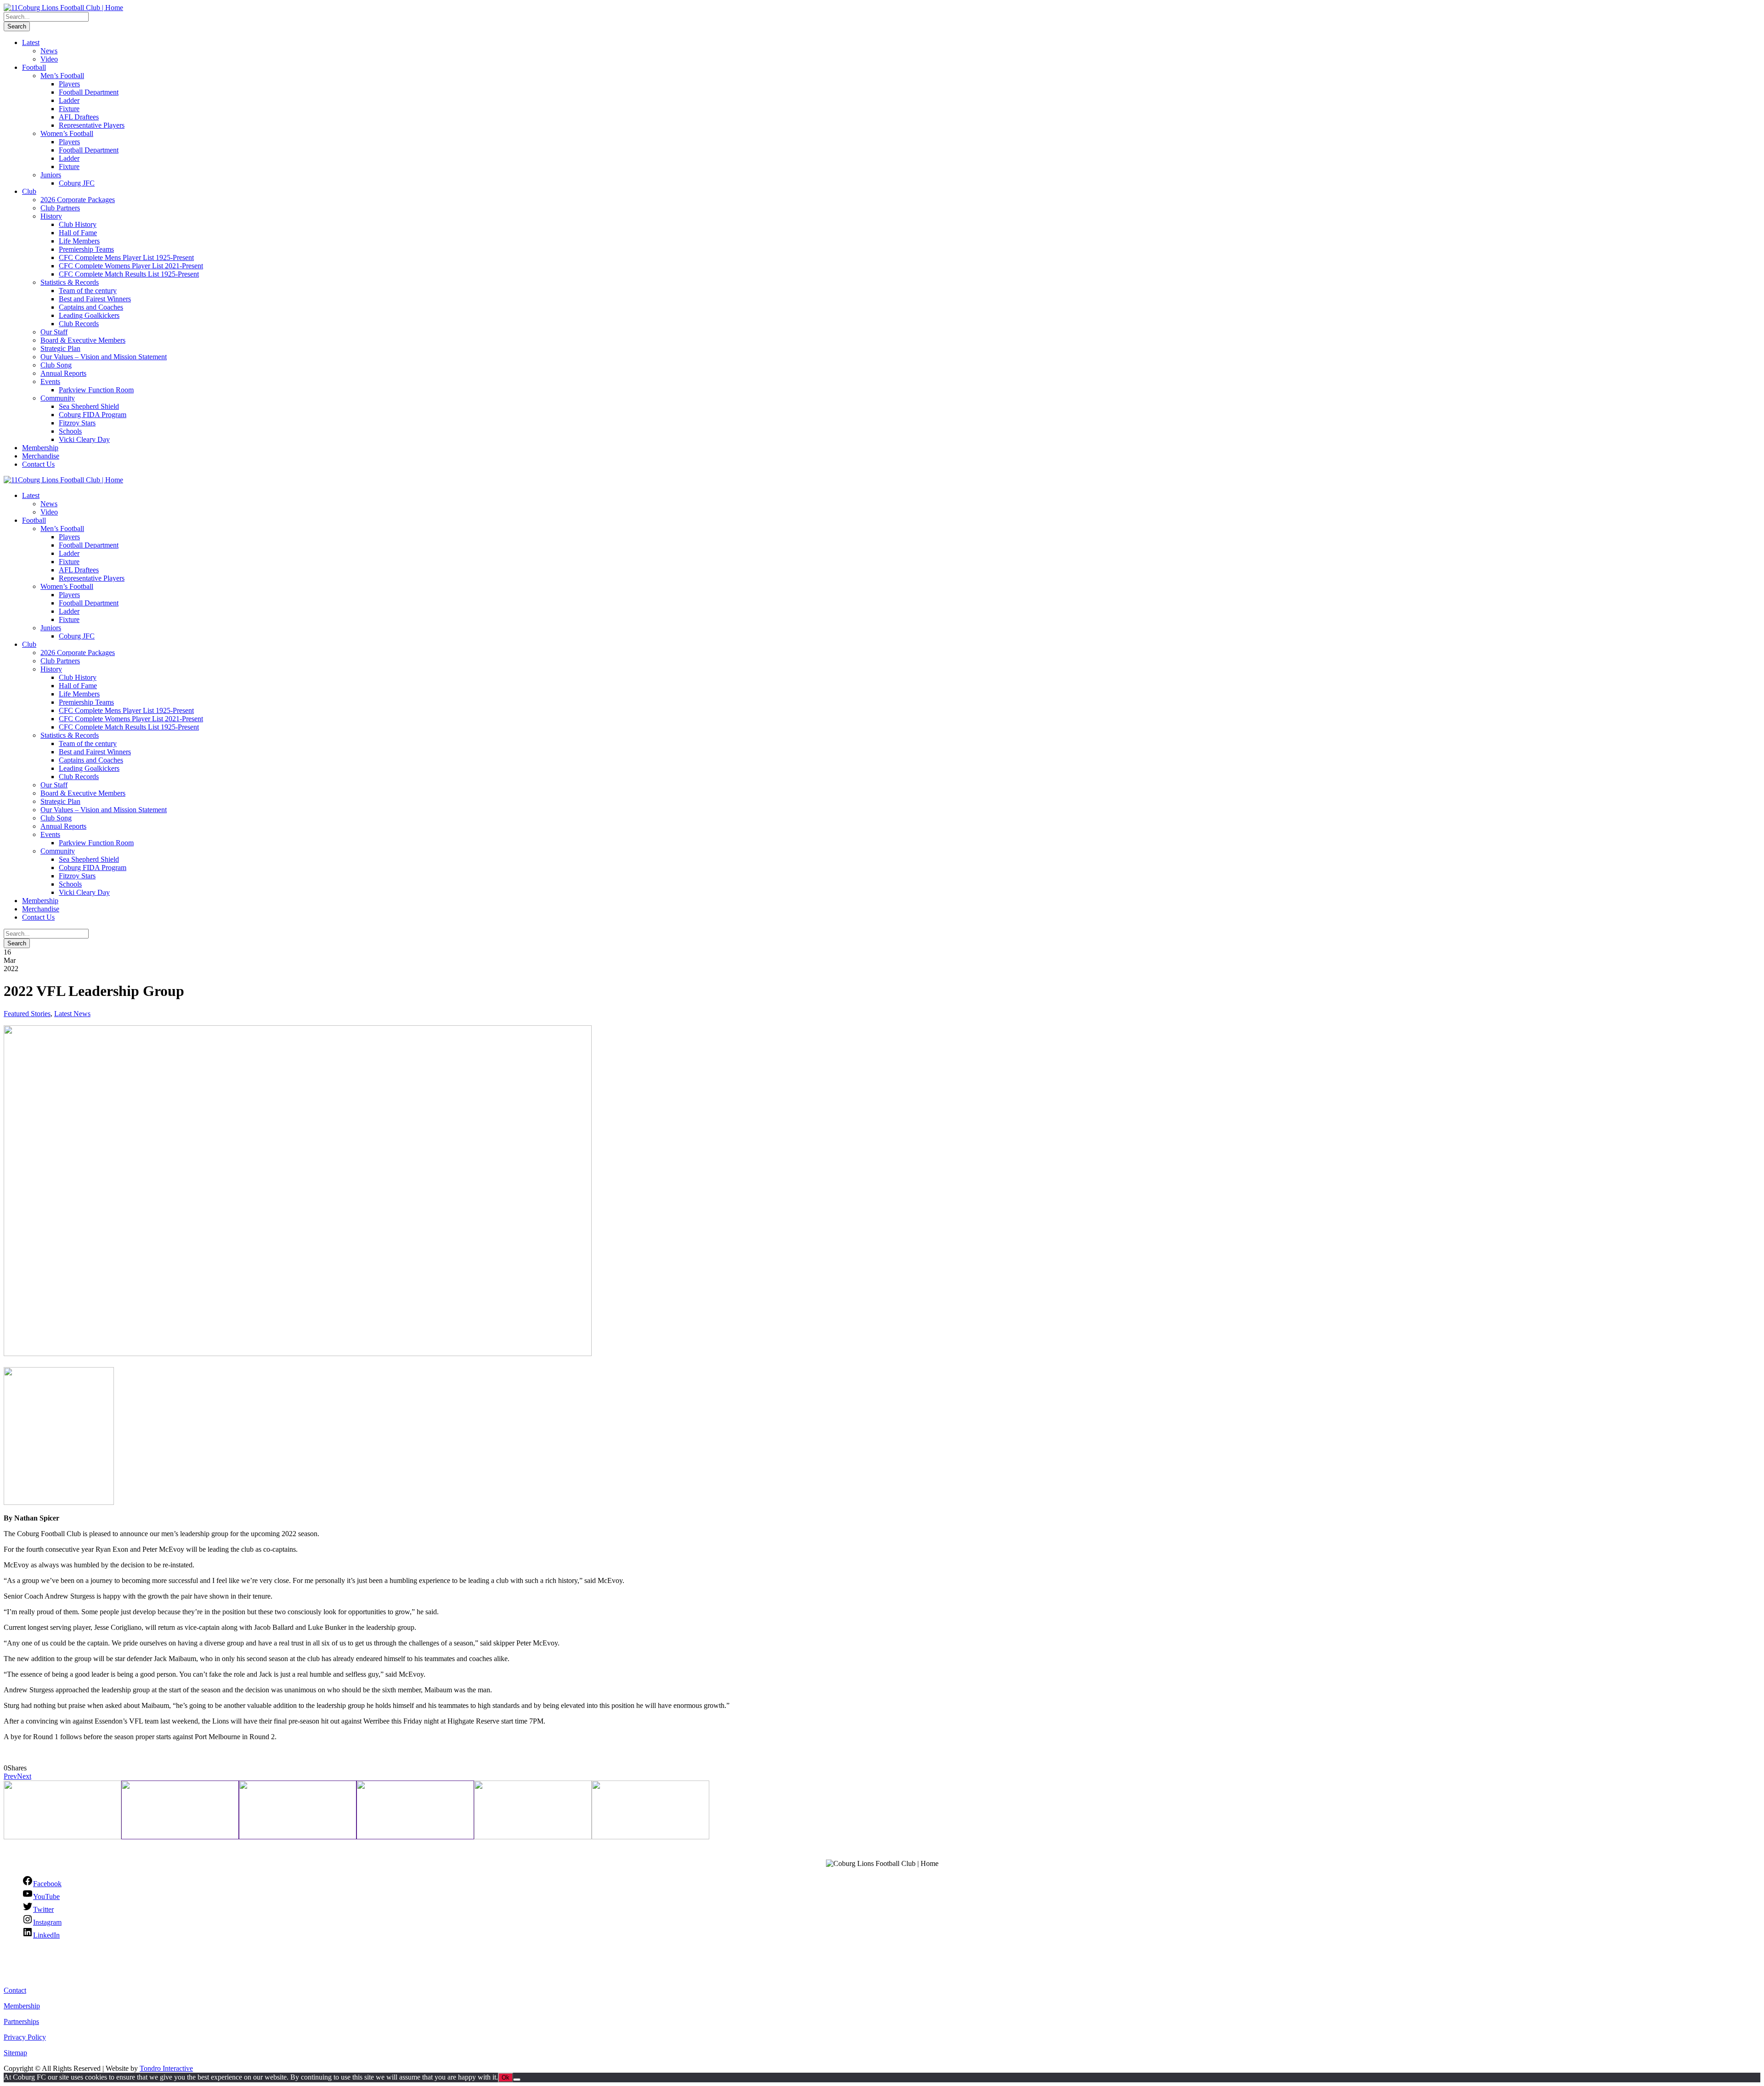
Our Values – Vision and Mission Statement (104, 357)
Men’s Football (62, 76)
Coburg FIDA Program (93, 415)
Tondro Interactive (166, 2068)
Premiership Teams (86, 249)
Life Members (79, 241)
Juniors (51, 175)
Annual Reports (63, 373)
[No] (517, 2080)
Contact (15, 1990)
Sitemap (15, 2053)
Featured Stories (27, 1014)
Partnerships (21, 2021)
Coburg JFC (77, 183)
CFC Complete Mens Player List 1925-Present (126, 257)
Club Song (56, 365)
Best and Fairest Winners (95, 299)
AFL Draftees (79, 117)
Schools (70, 431)
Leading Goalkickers (89, 315)
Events (50, 382)
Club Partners (60, 208)
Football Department (89, 92)
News (49, 51)
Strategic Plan (60, 348)
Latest (31, 42)
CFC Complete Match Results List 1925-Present (129, 274)
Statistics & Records (70, 282)
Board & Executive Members (83, 340)
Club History (78, 224)
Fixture (69, 109)
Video (49, 59)
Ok (506, 2078)
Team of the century (88, 291)
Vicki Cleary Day (84, 439)
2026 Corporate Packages (78, 200)
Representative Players (92, 125)
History (51, 216)
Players (69, 84)
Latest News (72, 1014)
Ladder (69, 100)
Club (29, 191)
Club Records (79, 324)
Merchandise (41, 456)
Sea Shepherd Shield (89, 406)
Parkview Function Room (96, 390)
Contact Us (38, 464)
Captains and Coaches (91, 307)
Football (34, 67)
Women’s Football (67, 133)
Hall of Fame (78, 233)
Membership (40, 448)
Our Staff (54, 332)
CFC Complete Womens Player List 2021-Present (131, 266)
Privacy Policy (25, 2037)
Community (58, 398)
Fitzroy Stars (77, 423)
